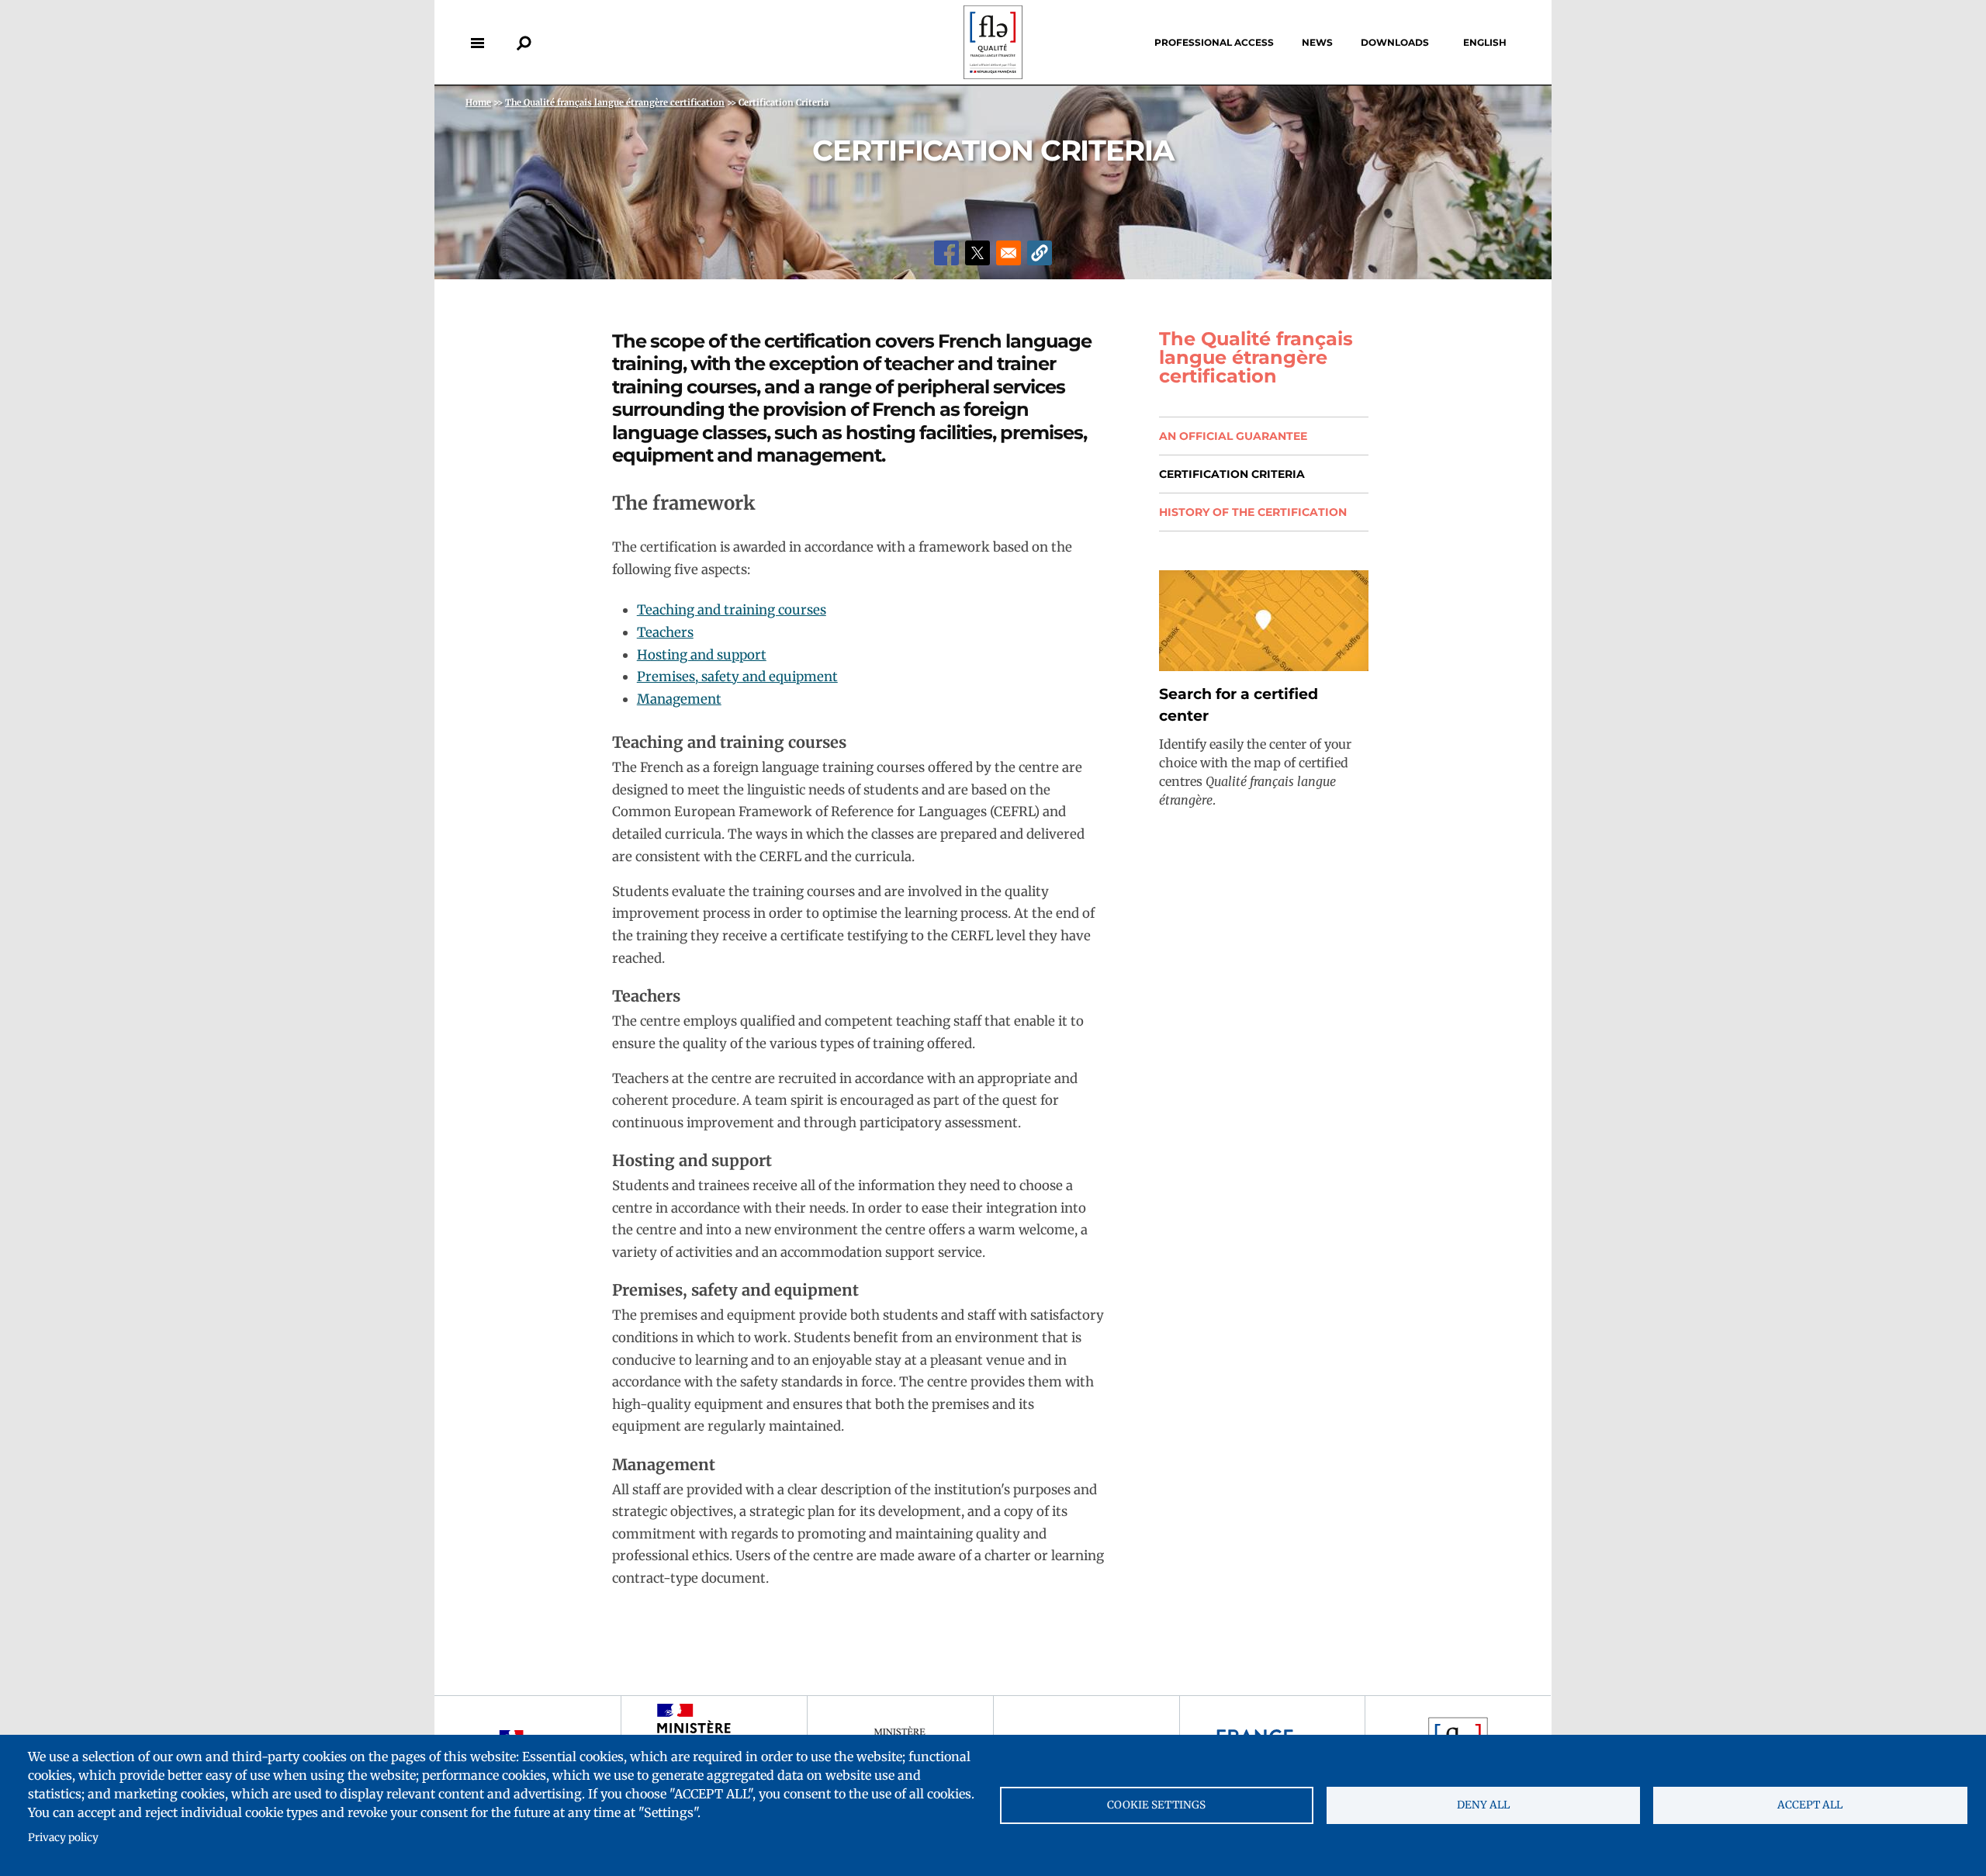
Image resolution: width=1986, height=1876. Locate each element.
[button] (1040, 253)
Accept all (1810, 1805)
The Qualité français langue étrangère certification (1256, 358)
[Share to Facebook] (946, 253)
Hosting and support (702, 655)
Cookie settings (1156, 1805)
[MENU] (477, 43)
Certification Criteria (1232, 474)
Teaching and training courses (732, 610)
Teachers (665, 632)
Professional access (1214, 42)
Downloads (1395, 42)
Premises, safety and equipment (737, 677)
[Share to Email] (1009, 253)
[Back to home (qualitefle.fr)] (993, 75)
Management (679, 699)
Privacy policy (63, 1838)
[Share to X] (977, 253)
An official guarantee (1233, 436)
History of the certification (1253, 512)
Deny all (1483, 1805)
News (1317, 42)
